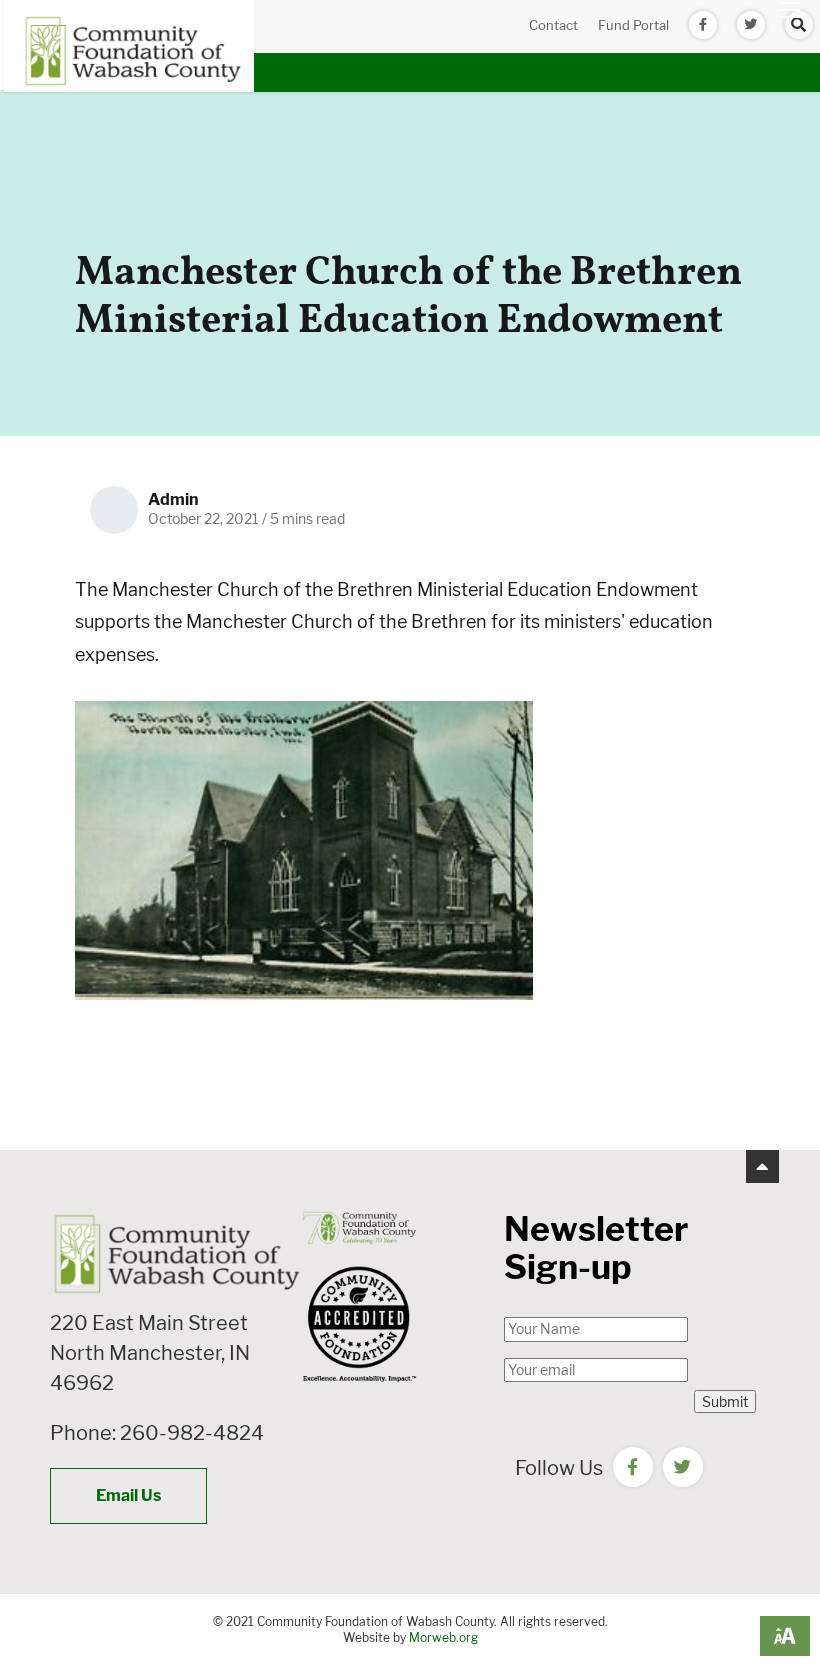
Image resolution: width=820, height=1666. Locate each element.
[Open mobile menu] (790, 10)
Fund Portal (633, 25)
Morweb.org (443, 1637)
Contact (553, 25)
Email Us (128, 1495)
